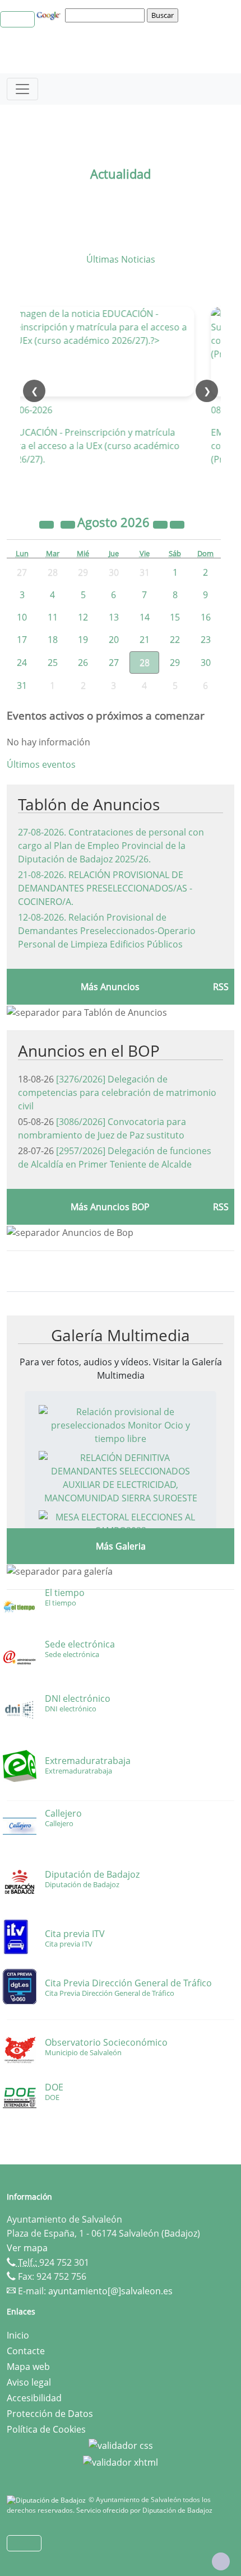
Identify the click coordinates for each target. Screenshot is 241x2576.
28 (145, 662)
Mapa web (28, 2367)
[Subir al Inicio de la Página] (221, 2561)
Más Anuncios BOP (110, 1207)
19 (83, 640)
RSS (221, 987)
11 (53, 617)
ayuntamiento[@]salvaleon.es (110, 2291)
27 (114, 662)
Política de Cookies (46, 2429)
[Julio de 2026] (69, 524)
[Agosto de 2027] (161, 524)
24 (22, 662)
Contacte (26, 2351)
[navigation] (106, 15)
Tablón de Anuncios (89, 804)
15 (175, 617)
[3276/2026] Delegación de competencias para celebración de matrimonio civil (117, 1093)
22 (175, 640)
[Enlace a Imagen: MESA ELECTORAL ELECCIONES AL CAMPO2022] (121, 1523)
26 (83, 662)
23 (206, 640)
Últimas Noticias (121, 259)
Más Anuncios (110, 987)
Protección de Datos (50, 2414)
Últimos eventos (41, 764)
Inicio (18, 2335)
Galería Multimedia (121, 1335)
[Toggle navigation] (22, 89)
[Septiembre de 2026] (177, 524)
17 (22, 640)
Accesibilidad (34, 2398)
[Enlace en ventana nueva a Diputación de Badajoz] (48, 2500)
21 (145, 640)
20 (114, 640)
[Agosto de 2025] (48, 524)
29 (175, 662)
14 (145, 617)
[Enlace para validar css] (121, 2445)
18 (53, 640)
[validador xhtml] (121, 2461)
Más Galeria (121, 1546)
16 (206, 617)
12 (83, 617)
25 (53, 662)
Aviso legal (29, 2382)
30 (206, 662)
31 (22, 685)
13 (114, 617)
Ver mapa (27, 2248)
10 (22, 617)
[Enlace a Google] (50, 15)
